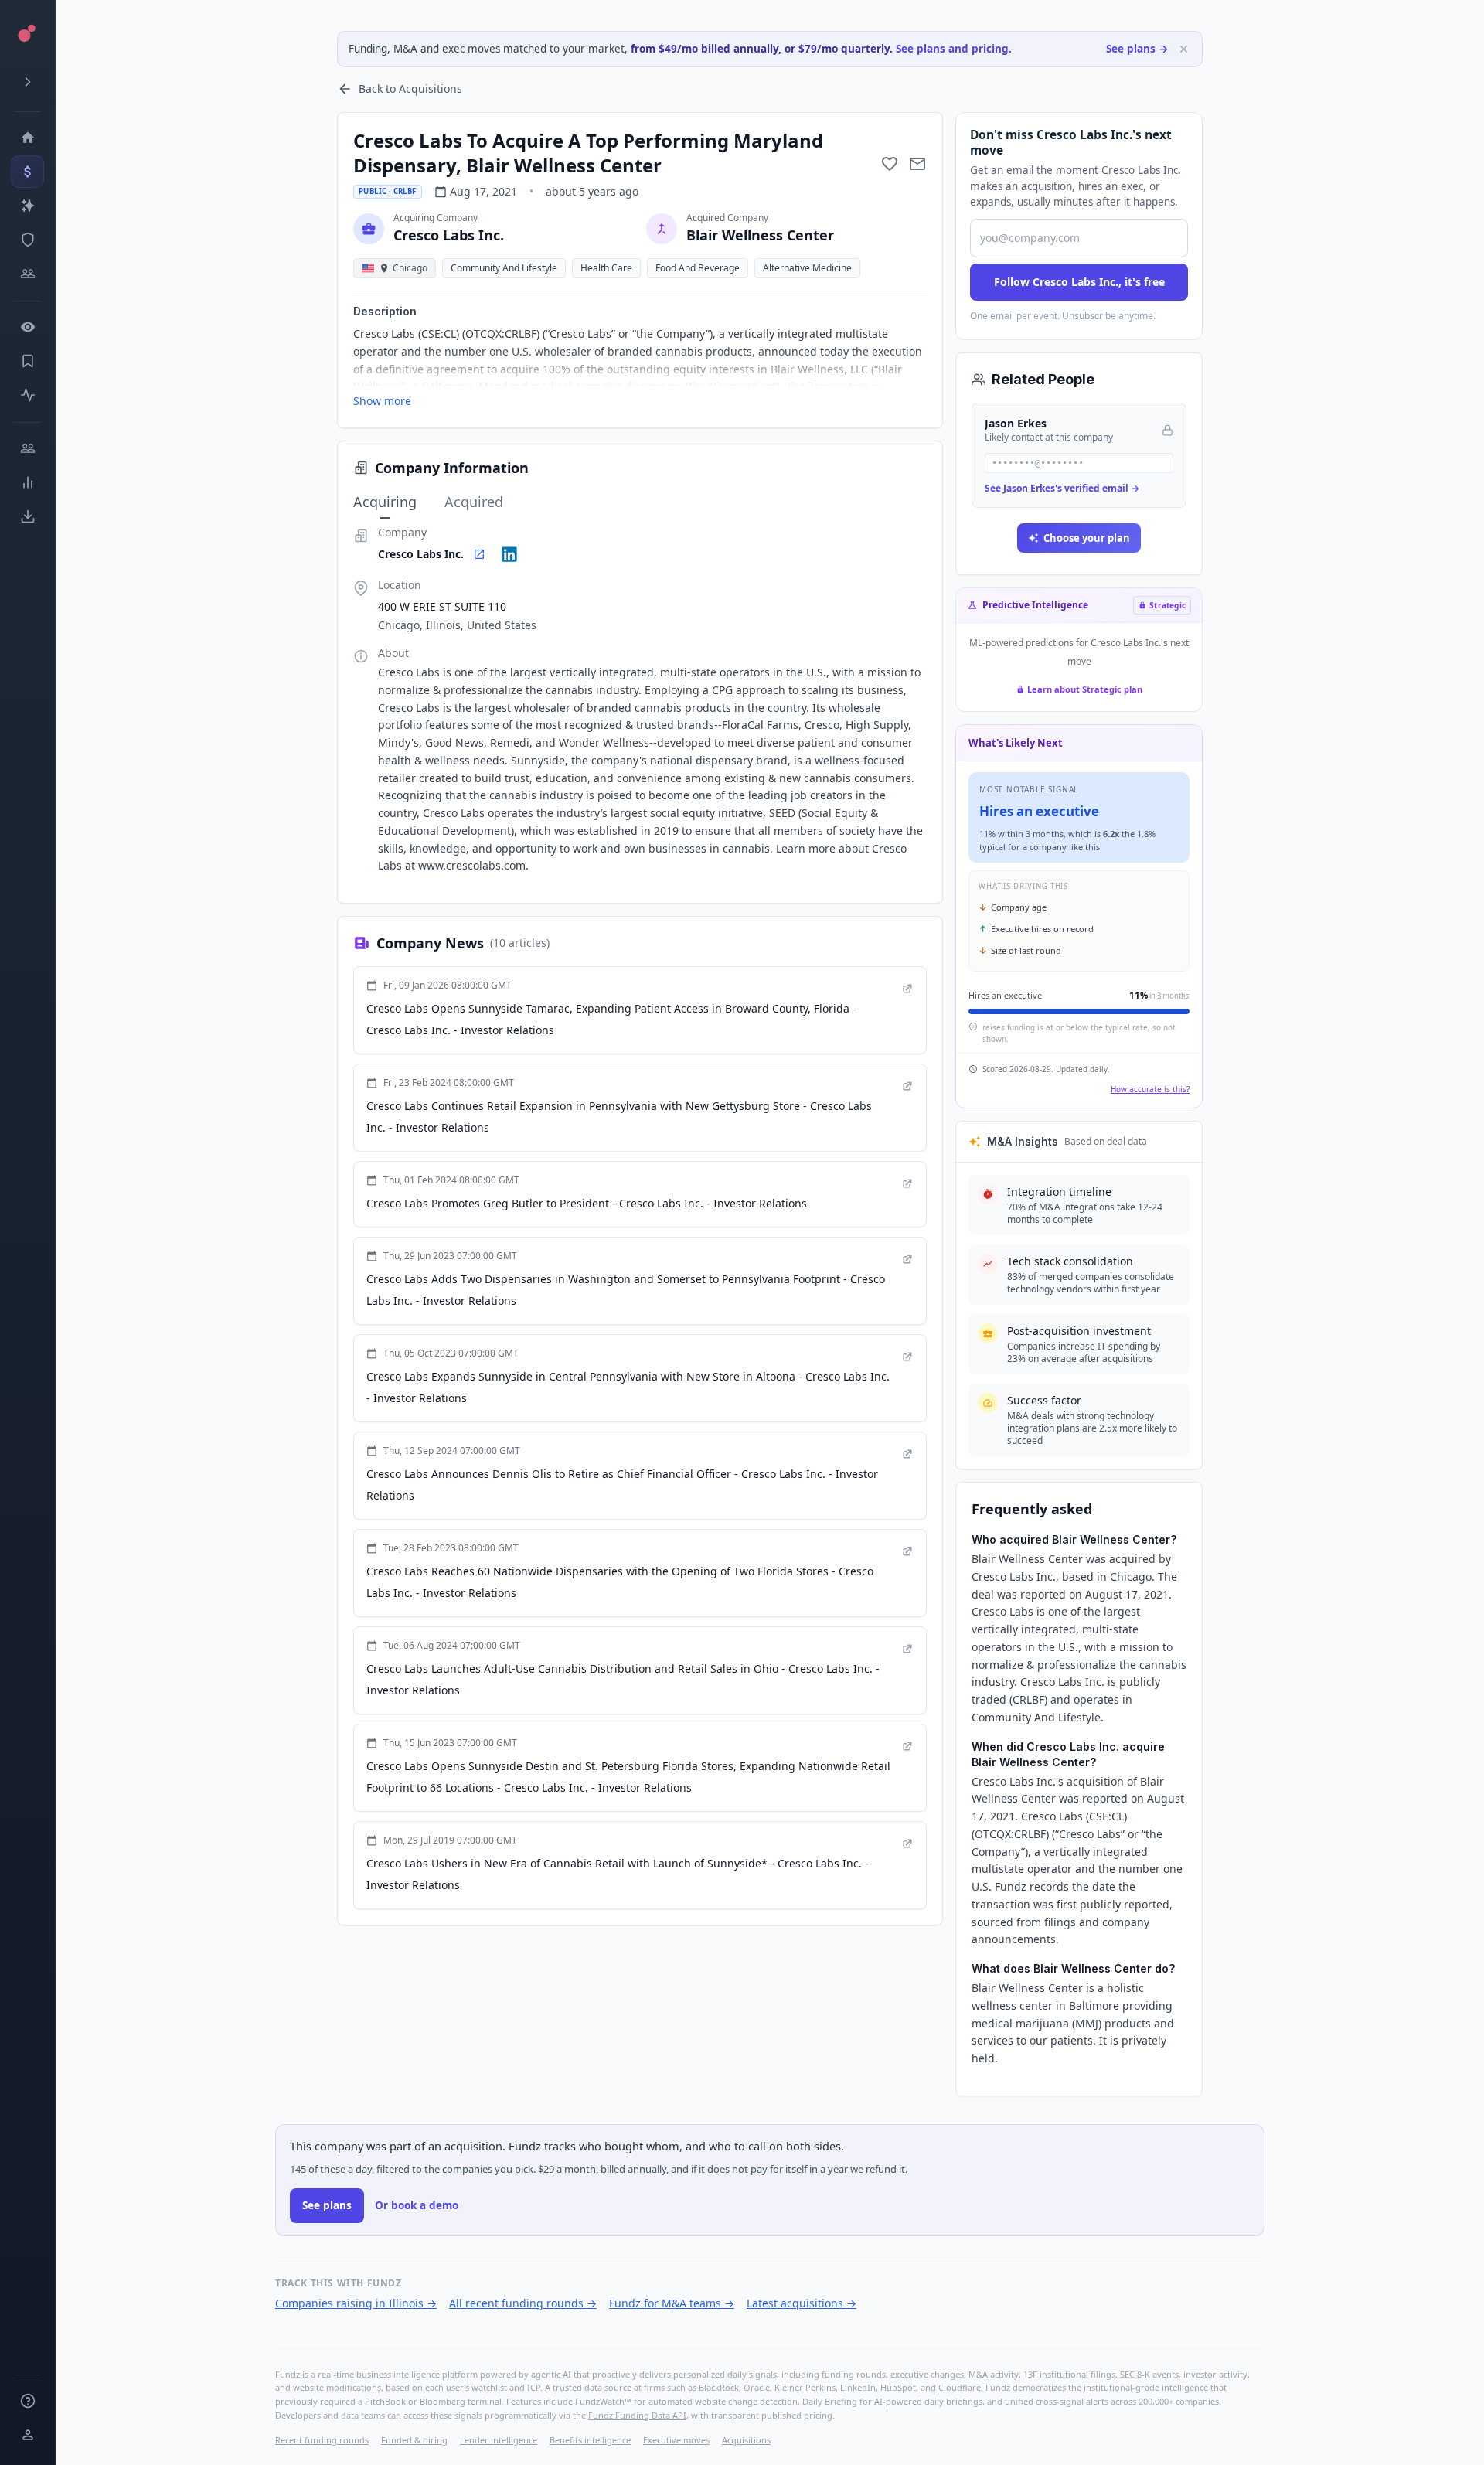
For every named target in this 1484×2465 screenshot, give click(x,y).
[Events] (27, 172)
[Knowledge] (27, 2401)
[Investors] (27, 274)
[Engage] (27, 448)
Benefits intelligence (590, 2440)
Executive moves (676, 2440)
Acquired (474, 502)
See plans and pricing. (954, 49)
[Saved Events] (27, 361)
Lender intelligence (499, 2440)
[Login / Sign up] (27, 2435)
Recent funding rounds (322, 2440)
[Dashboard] (27, 138)
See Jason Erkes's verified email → (1062, 488)
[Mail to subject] (917, 164)
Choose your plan (1087, 538)
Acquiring (385, 502)
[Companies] (27, 206)
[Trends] (27, 482)
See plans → (1137, 49)
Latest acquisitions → (802, 2303)
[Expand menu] (27, 82)
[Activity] (27, 395)
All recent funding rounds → (523, 2303)
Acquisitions (746, 2440)
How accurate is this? (1150, 1089)
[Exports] (27, 516)
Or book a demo (417, 2205)
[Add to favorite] (890, 164)
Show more (382, 401)
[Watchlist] (27, 327)
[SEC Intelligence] (27, 240)
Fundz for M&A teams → (672, 2303)
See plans (327, 2205)
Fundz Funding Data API (637, 2415)
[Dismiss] (1184, 49)
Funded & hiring (414, 2440)
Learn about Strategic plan (1085, 689)
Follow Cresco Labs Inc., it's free (1079, 282)
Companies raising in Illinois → (356, 2303)
